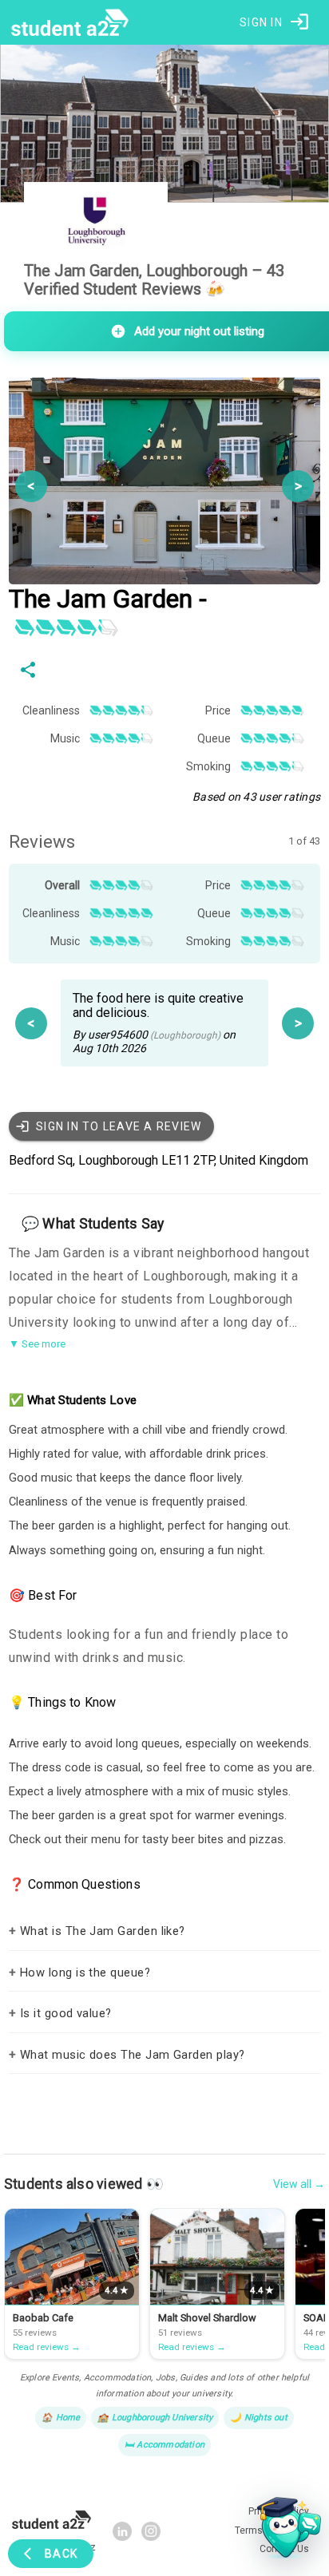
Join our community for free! (165, 2482)
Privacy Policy (230, 2512)
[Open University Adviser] (284, 2531)
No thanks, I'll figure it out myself (164, 2546)
